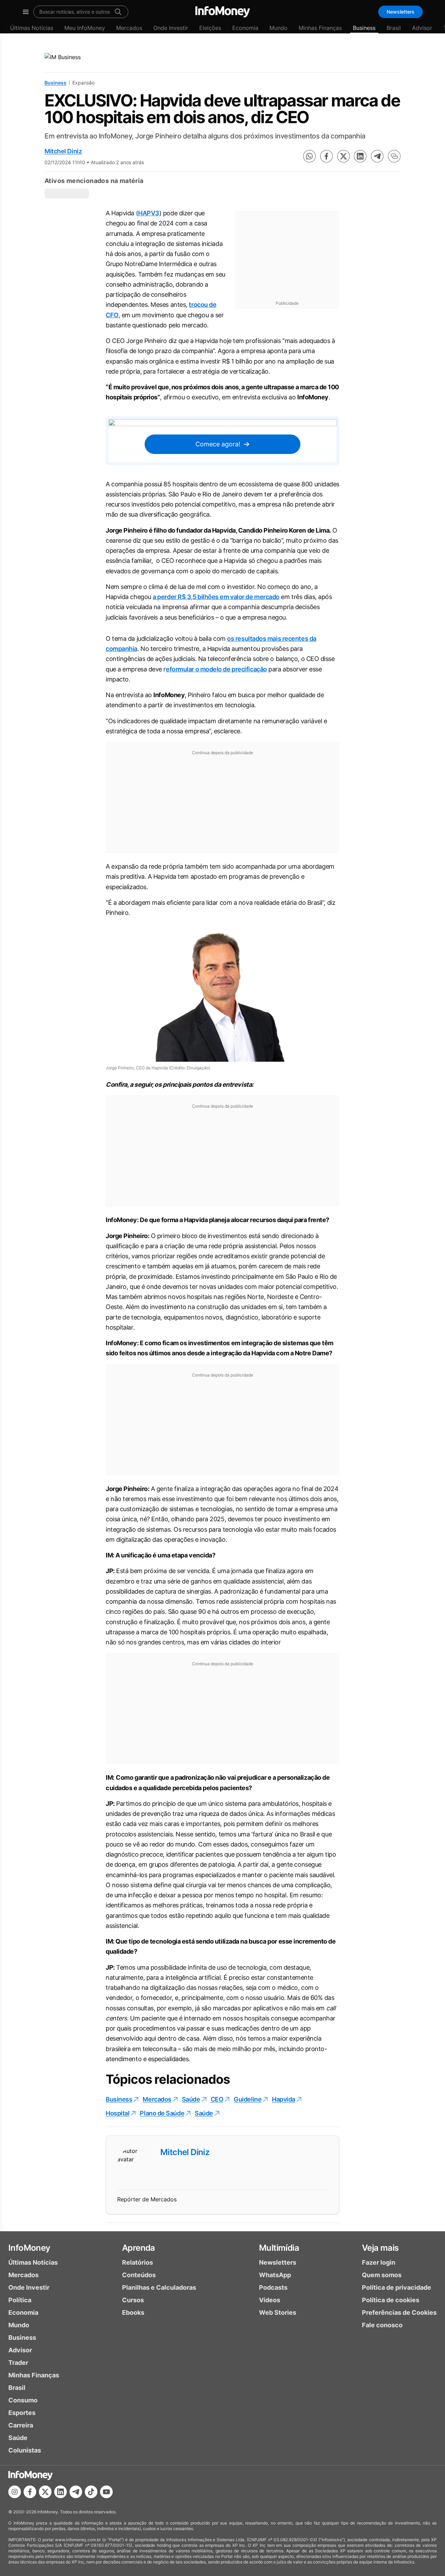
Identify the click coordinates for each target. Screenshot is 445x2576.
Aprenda (139, 2248)
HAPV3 (149, 213)
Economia (245, 28)
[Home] (223, 12)
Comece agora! (218, 444)
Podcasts (273, 2287)
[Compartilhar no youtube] (106, 2492)
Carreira (21, 2425)
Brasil (394, 28)
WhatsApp (275, 2275)
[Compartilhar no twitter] (343, 156)
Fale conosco (382, 2325)
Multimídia (279, 2248)
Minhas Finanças (320, 28)
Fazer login (379, 2262)
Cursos (133, 2300)
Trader (18, 2363)
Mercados (129, 28)
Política (20, 2300)
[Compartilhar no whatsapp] (309, 156)
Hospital (118, 2113)
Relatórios (137, 2262)
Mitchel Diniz (63, 151)
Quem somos (382, 2275)
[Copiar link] (394, 156)
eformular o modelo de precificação (216, 669)
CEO (217, 2099)
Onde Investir (171, 28)
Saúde (191, 2099)
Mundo (278, 28)
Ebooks (133, 2312)
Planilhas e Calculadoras (159, 2287)
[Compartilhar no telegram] (377, 156)
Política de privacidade (397, 2287)
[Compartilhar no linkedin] (360, 156)
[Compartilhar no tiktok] (91, 2492)
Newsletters (400, 12)
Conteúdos (139, 2275)
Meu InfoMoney (85, 28)
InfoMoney (29, 2248)
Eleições (210, 28)
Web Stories (278, 2312)
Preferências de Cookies (399, 2312)
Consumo (23, 2400)
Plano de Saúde (162, 2113)
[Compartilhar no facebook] (326, 156)
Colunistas (25, 2450)
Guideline (248, 2099)
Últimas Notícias (32, 28)
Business (364, 28)
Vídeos (270, 2300)
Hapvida (284, 2099)
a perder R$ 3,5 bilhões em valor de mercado (216, 597)
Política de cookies (391, 2300)
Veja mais (380, 2248)
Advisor (422, 28)
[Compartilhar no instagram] (15, 2492)
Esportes (22, 2413)
